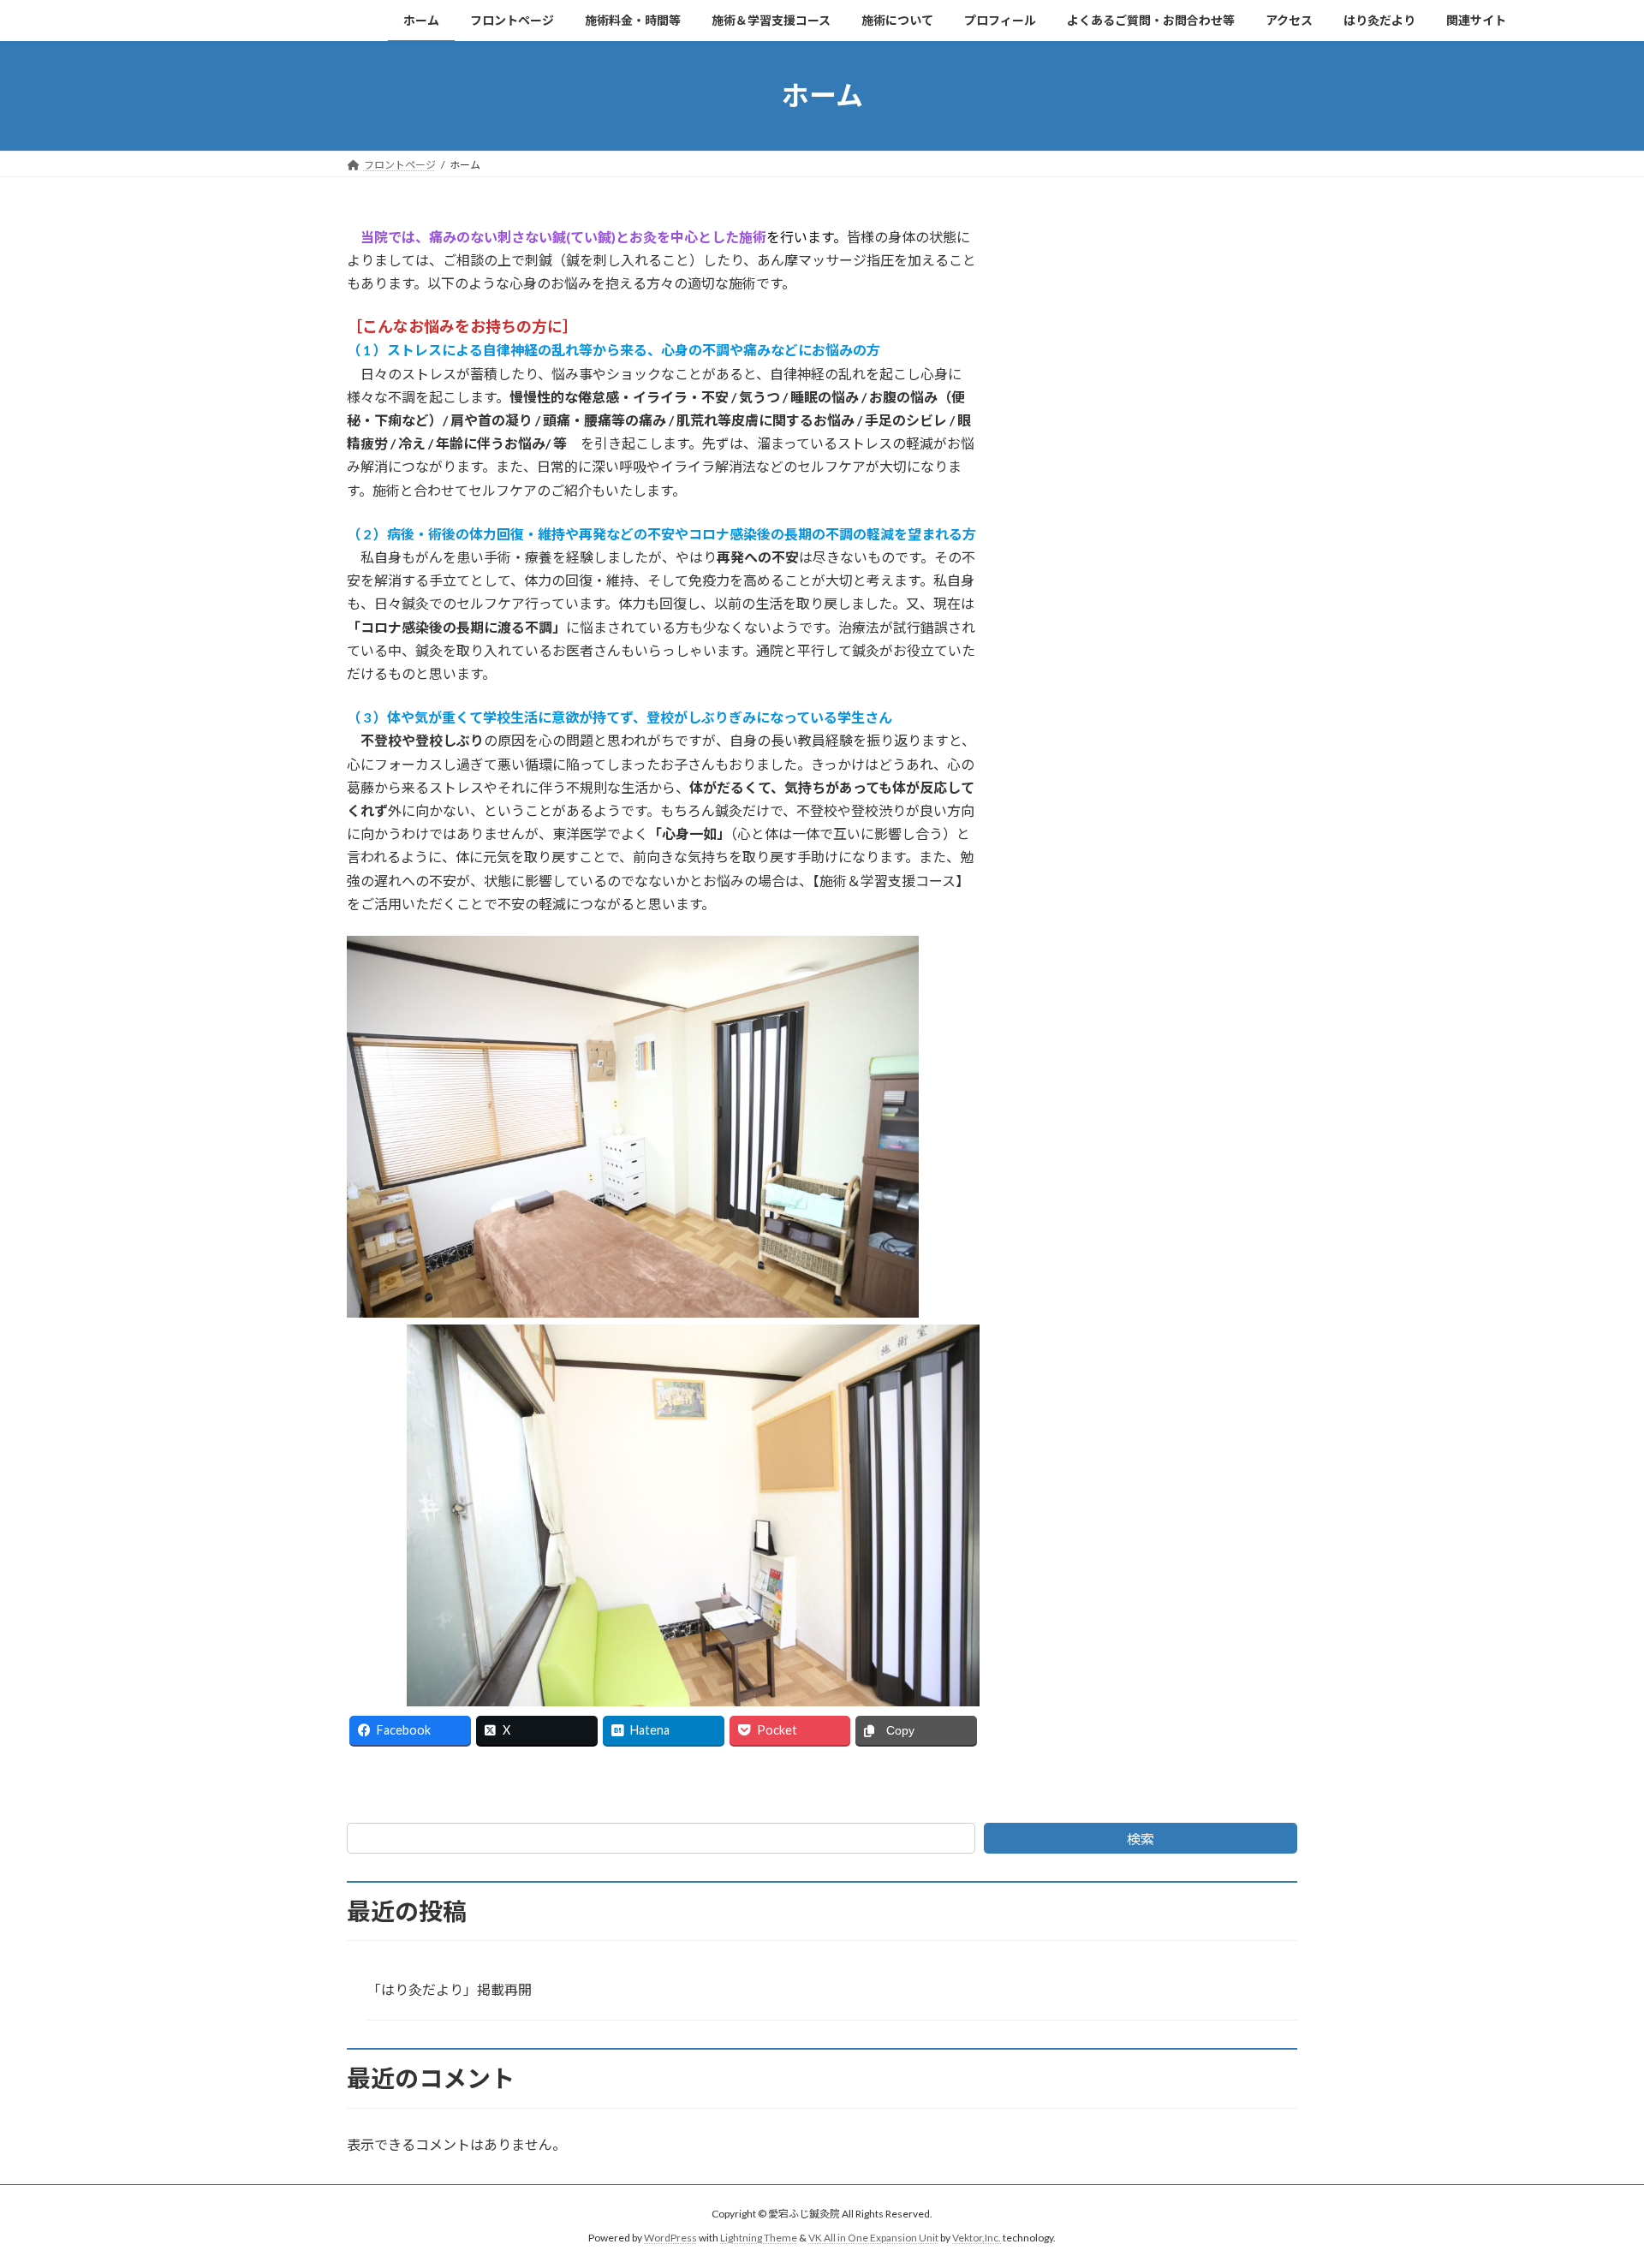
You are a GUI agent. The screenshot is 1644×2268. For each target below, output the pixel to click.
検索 (1141, 1839)
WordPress (670, 2238)
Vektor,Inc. (977, 2238)
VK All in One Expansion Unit (873, 2238)
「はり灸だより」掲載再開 (450, 1989)
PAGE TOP (1591, 2184)
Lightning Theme (759, 2238)
